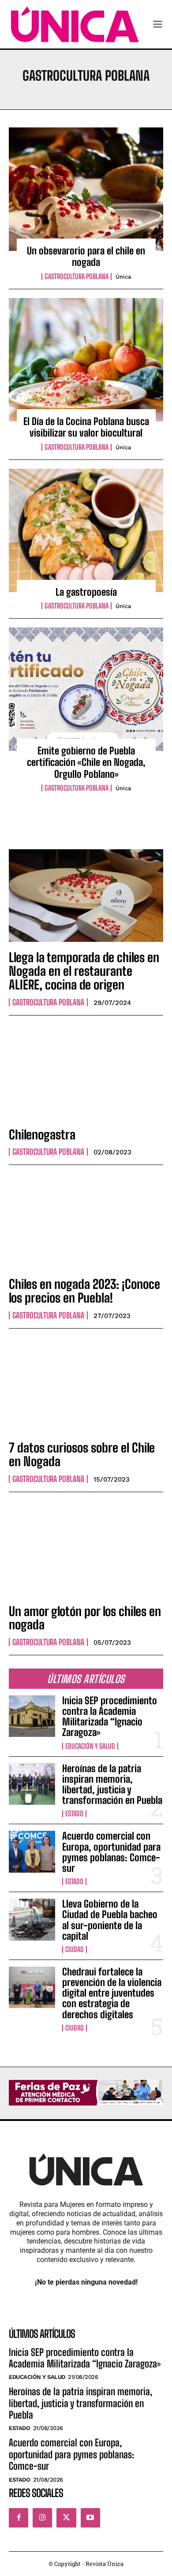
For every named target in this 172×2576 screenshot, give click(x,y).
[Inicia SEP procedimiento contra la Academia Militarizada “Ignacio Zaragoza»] (32, 1716)
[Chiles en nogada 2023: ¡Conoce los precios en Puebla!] (86, 1222)
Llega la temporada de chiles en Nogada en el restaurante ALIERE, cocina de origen (84, 971)
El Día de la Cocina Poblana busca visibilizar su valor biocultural (86, 427)
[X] (66, 2518)
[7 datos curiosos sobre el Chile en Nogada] (86, 1386)
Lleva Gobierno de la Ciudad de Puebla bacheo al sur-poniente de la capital (110, 1920)
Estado (74, 1814)
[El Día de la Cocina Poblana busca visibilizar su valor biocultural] (86, 360)
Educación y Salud (90, 1746)
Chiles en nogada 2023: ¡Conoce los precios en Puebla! (84, 1291)
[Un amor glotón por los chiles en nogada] (86, 1549)
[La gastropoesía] (86, 530)
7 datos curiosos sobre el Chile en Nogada (82, 1454)
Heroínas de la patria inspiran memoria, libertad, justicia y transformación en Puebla (112, 1785)
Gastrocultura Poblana (77, 276)
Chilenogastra (42, 1135)
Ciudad (75, 1949)
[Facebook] (19, 2518)
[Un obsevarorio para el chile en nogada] (86, 189)
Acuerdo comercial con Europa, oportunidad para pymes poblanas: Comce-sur (111, 1852)
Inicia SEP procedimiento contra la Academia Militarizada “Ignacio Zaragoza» (110, 1717)
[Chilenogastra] (86, 1073)
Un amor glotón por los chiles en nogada (85, 1618)
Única (123, 277)
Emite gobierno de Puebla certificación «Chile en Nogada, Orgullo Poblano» (86, 762)
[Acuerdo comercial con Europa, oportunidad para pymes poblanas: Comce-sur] (32, 1852)
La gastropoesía (86, 592)
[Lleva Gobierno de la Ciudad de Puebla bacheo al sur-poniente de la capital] (32, 1920)
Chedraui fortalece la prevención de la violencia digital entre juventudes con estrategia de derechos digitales (112, 1993)
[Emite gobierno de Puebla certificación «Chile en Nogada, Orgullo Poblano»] (86, 689)
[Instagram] (42, 2518)
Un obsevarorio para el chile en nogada (86, 256)
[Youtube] (90, 2518)
